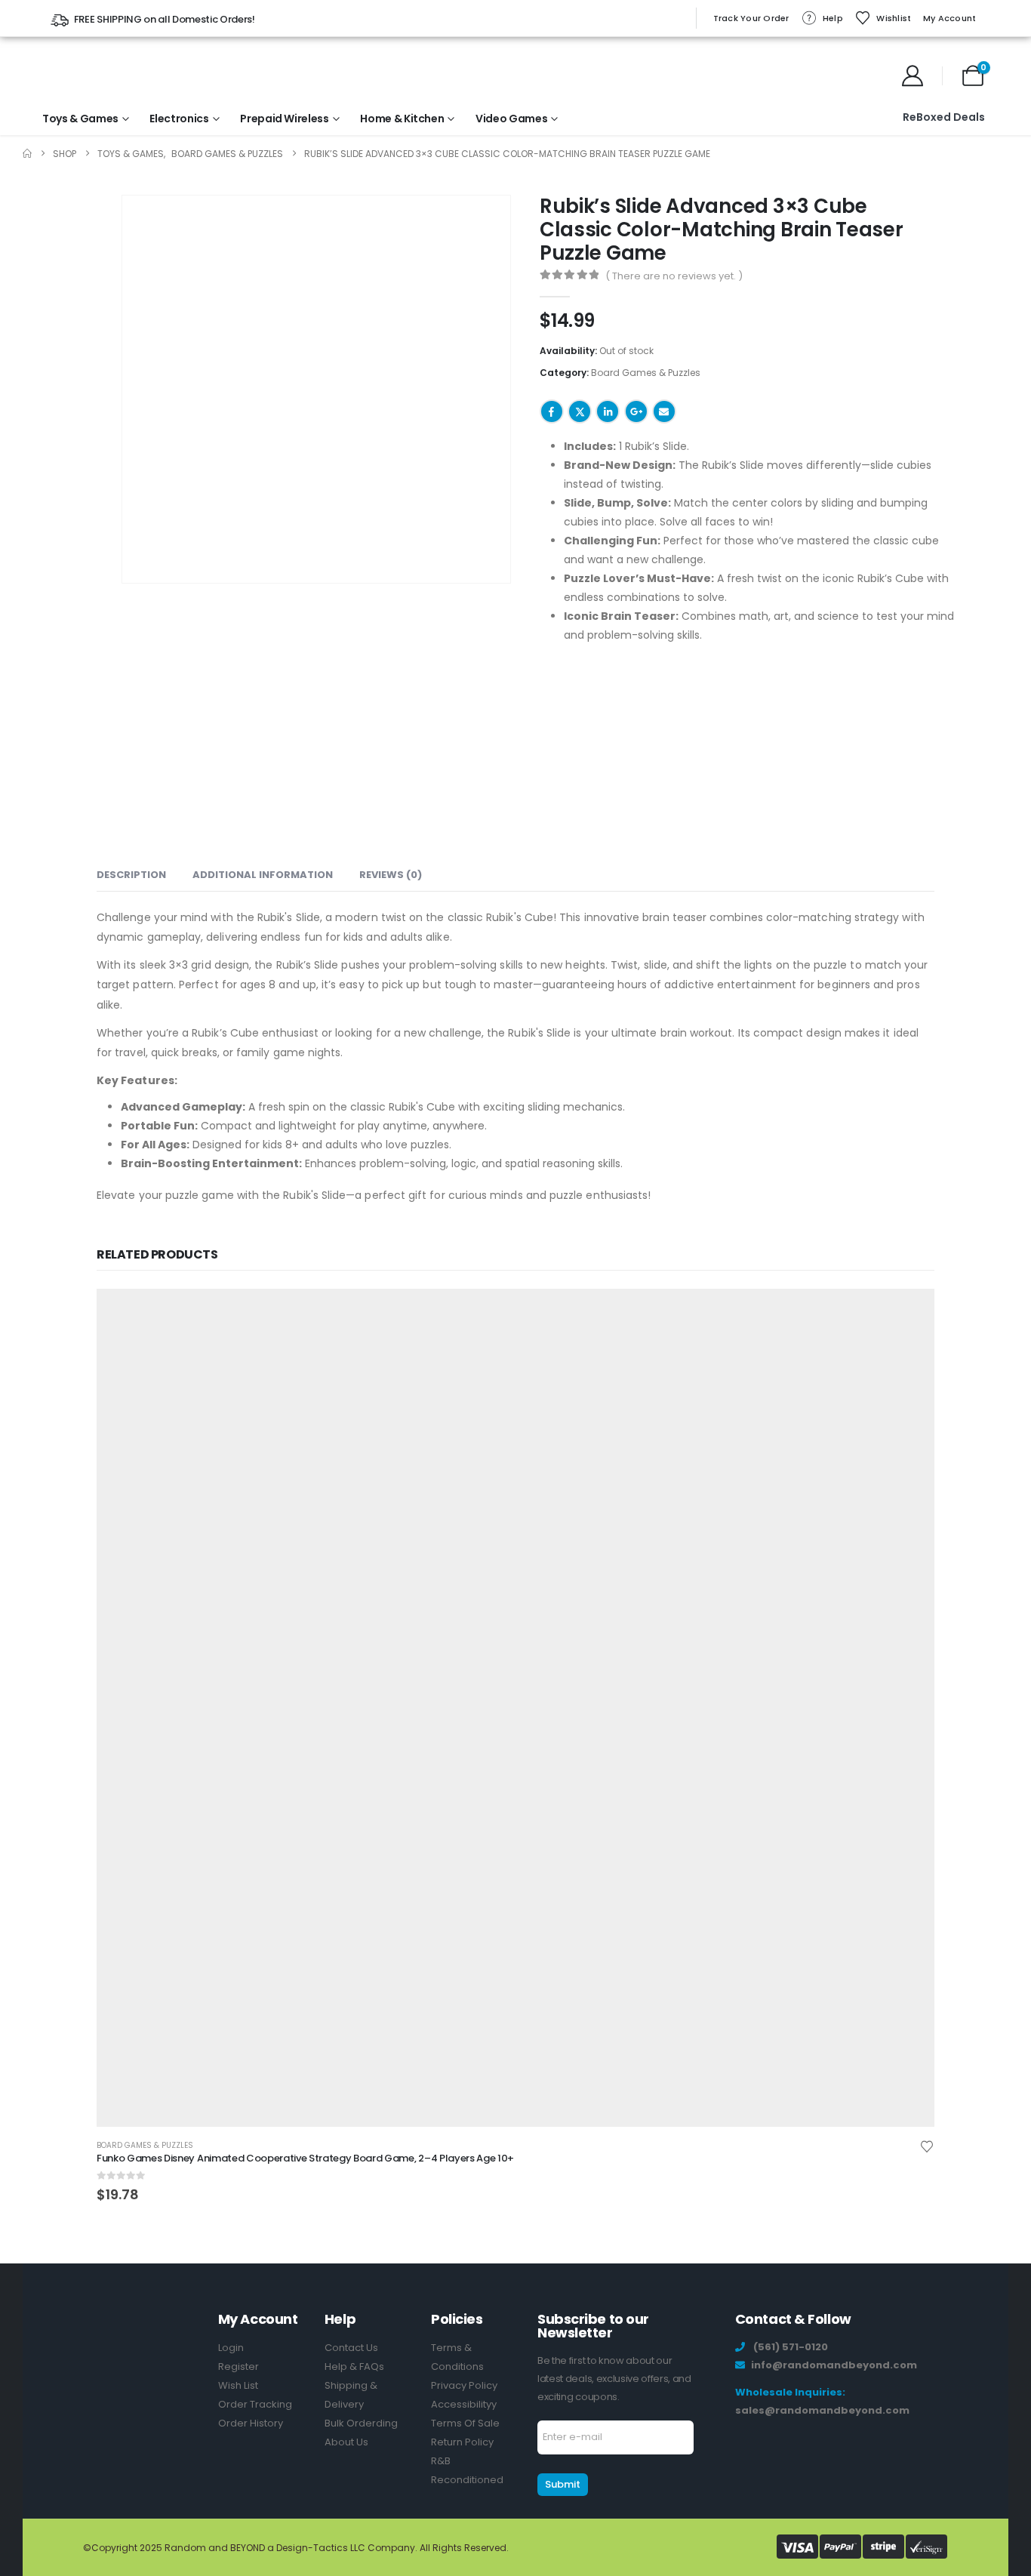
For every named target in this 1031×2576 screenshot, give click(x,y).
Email (664, 411)
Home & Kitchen (402, 119)
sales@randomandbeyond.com (822, 2410)
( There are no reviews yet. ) (674, 276)
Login (231, 2348)
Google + (636, 411)
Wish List (238, 2385)
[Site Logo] (92, 75)
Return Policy (462, 2442)
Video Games (511, 119)
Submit (563, 2484)
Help (833, 18)
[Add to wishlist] (927, 2146)
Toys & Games (80, 119)
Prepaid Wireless (284, 119)
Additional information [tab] (263, 875)
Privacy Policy (464, 2385)
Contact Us (351, 2348)
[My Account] (913, 75)
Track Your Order (751, 18)
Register (239, 2366)
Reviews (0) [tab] (391, 875)
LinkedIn (608, 411)
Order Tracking (255, 2404)
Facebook (552, 411)
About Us (346, 2442)
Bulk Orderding (361, 2423)
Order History (251, 2423)
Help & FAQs (354, 2366)
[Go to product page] (515, 1708)
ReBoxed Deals (944, 117)
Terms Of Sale (465, 2423)
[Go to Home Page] (27, 154)
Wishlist (894, 18)
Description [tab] (131, 875)
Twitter (580, 411)
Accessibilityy (464, 2404)
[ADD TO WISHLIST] (701, 410)
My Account (950, 18)
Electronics (179, 119)
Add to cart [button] (909, 1314)
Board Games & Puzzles (646, 373)
